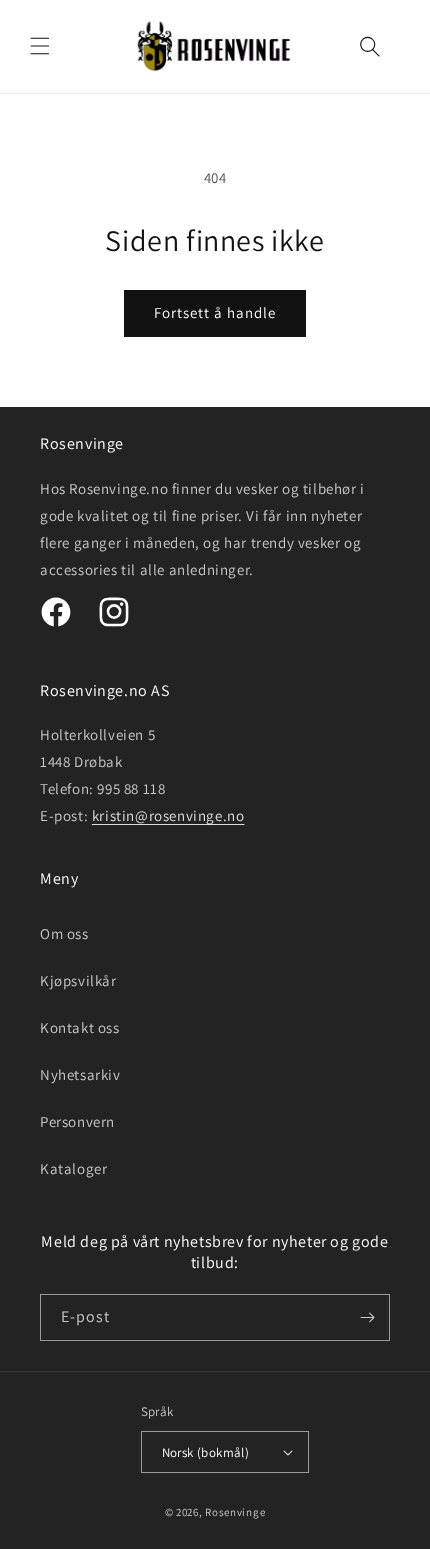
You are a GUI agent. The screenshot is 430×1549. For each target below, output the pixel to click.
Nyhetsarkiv (80, 1074)
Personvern (77, 1121)
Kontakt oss (80, 1027)
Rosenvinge (235, 1512)
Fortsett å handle (215, 312)
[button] (40, 46)
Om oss (64, 933)
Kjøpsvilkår (78, 980)
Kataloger (73, 1168)
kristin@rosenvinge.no (168, 815)
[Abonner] (367, 1317)
